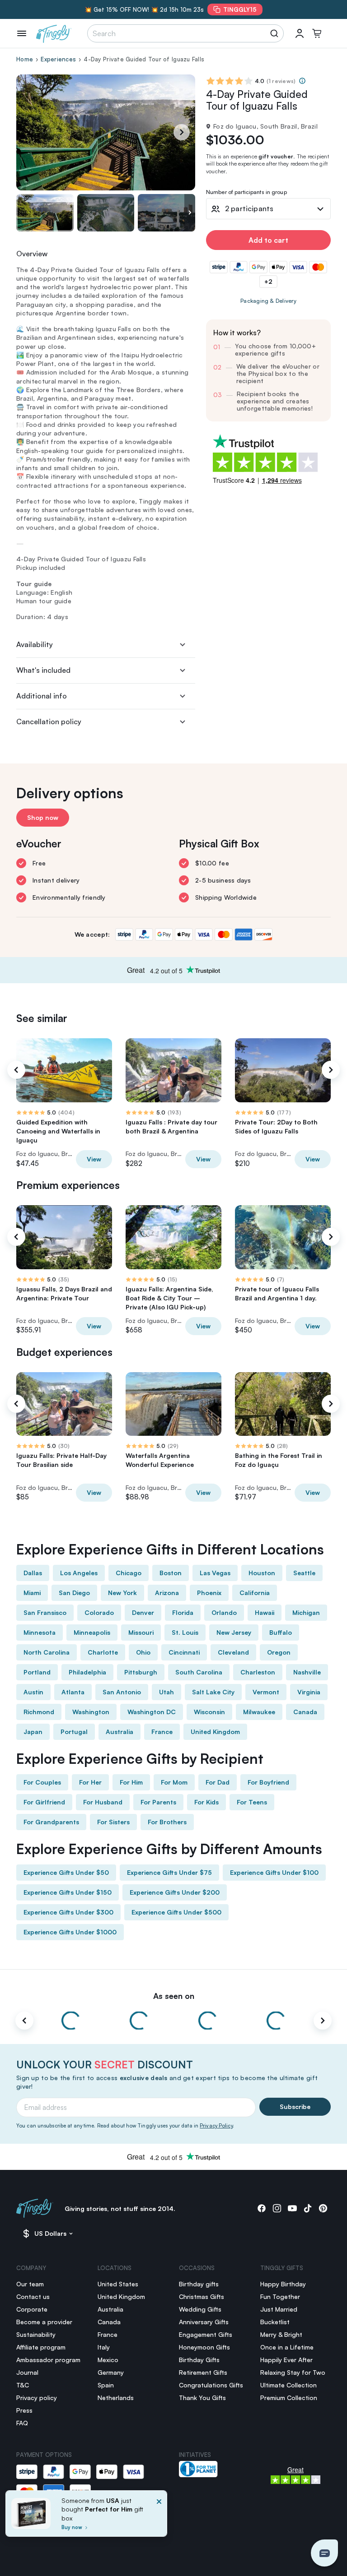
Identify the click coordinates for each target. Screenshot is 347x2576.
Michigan (306, 1612)
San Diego (74, 1593)
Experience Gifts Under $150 (68, 1892)
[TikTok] (308, 2208)
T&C (23, 2385)
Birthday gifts (199, 2284)
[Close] (159, 2516)
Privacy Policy (216, 2126)
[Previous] (16, 1070)
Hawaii (265, 1612)
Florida (183, 1612)
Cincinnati (184, 1652)
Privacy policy (37, 2398)
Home (25, 59)
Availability (35, 644)
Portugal (74, 1732)
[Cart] (317, 33)
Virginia (309, 1692)
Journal (27, 2372)
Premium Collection (289, 2398)
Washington (91, 1712)
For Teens (252, 1802)
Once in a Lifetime (287, 2347)
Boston (171, 1573)
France (162, 1732)
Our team (30, 2284)
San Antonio (122, 1692)
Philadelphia (87, 1672)
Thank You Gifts (202, 2398)
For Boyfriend (268, 1782)
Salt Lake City (213, 1692)
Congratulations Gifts (211, 2385)
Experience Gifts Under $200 (175, 1892)
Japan (33, 1732)
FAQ (22, 2423)
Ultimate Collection (288, 2385)
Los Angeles (79, 1573)
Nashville (307, 1672)
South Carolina (199, 1672)
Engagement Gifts (206, 2334)
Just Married (279, 2309)
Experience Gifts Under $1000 (70, 1932)
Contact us (33, 2296)
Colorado (99, 1612)
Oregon (279, 1652)
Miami (32, 1593)
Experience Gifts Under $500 (176, 1912)
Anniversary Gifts (204, 2322)
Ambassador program (48, 2360)
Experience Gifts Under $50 (66, 1872)
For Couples (42, 1782)
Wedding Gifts (200, 2309)
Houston (262, 1573)
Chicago (129, 1573)
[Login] (300, 33)
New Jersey (234, 1632)
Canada (305, 1712)
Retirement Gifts (203, 2372)
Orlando (224, 1612)
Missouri (141, 1632)
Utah (166, 1692)
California (255, 1593)
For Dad (218, 1782)
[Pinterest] (323, 2208)
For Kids (206, 1802)
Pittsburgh (141, 1672)
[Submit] (276, 33)
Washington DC (152, 1712)
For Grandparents (51, 1822)
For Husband (103, 1802)
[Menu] (22, 33)
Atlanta (73, 1692)
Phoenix (209, 1593)
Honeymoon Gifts (204, 2347)
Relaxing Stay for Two (293, 2372)
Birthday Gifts (199, 2360)
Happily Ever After (286, 2360)
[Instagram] (277, 2208)
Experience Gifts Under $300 (68, 1912)
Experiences (58, 59)
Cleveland (233, 1652)
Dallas (33, 1573)
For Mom (174, 1782)
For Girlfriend (44, 1802)
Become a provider (44, 2322)
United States (118, 2284)
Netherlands (116, 2398)
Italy (104, 2347)
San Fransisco (45, 1612)
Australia (120, 1732)
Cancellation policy (49, 721)
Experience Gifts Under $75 (169, 1872)
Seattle (304, 1573)
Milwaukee (259, 1712)
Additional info (42, 696)
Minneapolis (92, 1632)
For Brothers (167, 1822)
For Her (90, 1782)
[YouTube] (292, 2208)
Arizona (167, 1593)
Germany (111, 2372)
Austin (33, 1692)
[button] (324, 2553)
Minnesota (40, 1632)
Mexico (108, 2360)
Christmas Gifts (202, 2296)
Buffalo (281, 1632)
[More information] (302, 81)
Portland (37, 1672)
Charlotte (103, 1652)
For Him (131, 1782)
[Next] (182, 132)
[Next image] (190, 213)
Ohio (143, 1652)
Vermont (266, 1692)
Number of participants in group (246, 192)
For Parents (158, 1802)
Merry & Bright (281, 2334)
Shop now (43, 817)
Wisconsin (209, 1712)
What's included (43, 670)
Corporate (32, 2309)
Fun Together (280, 2296)
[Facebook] (262, 2208)
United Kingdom (215, 1732)
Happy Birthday (283, 2284)
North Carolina (47, 1652)
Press (24, 2410)
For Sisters (113, 1822)
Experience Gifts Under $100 (274, 1872)
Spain (106, 2385)
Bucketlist (275, 2322)
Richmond (39, 1712)
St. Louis (185, 1632)
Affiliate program (41, 2347)
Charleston (258, 1672)
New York (122, 1593)
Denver (143, 1612)
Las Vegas (215, 1573)
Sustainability (36, 2334)
